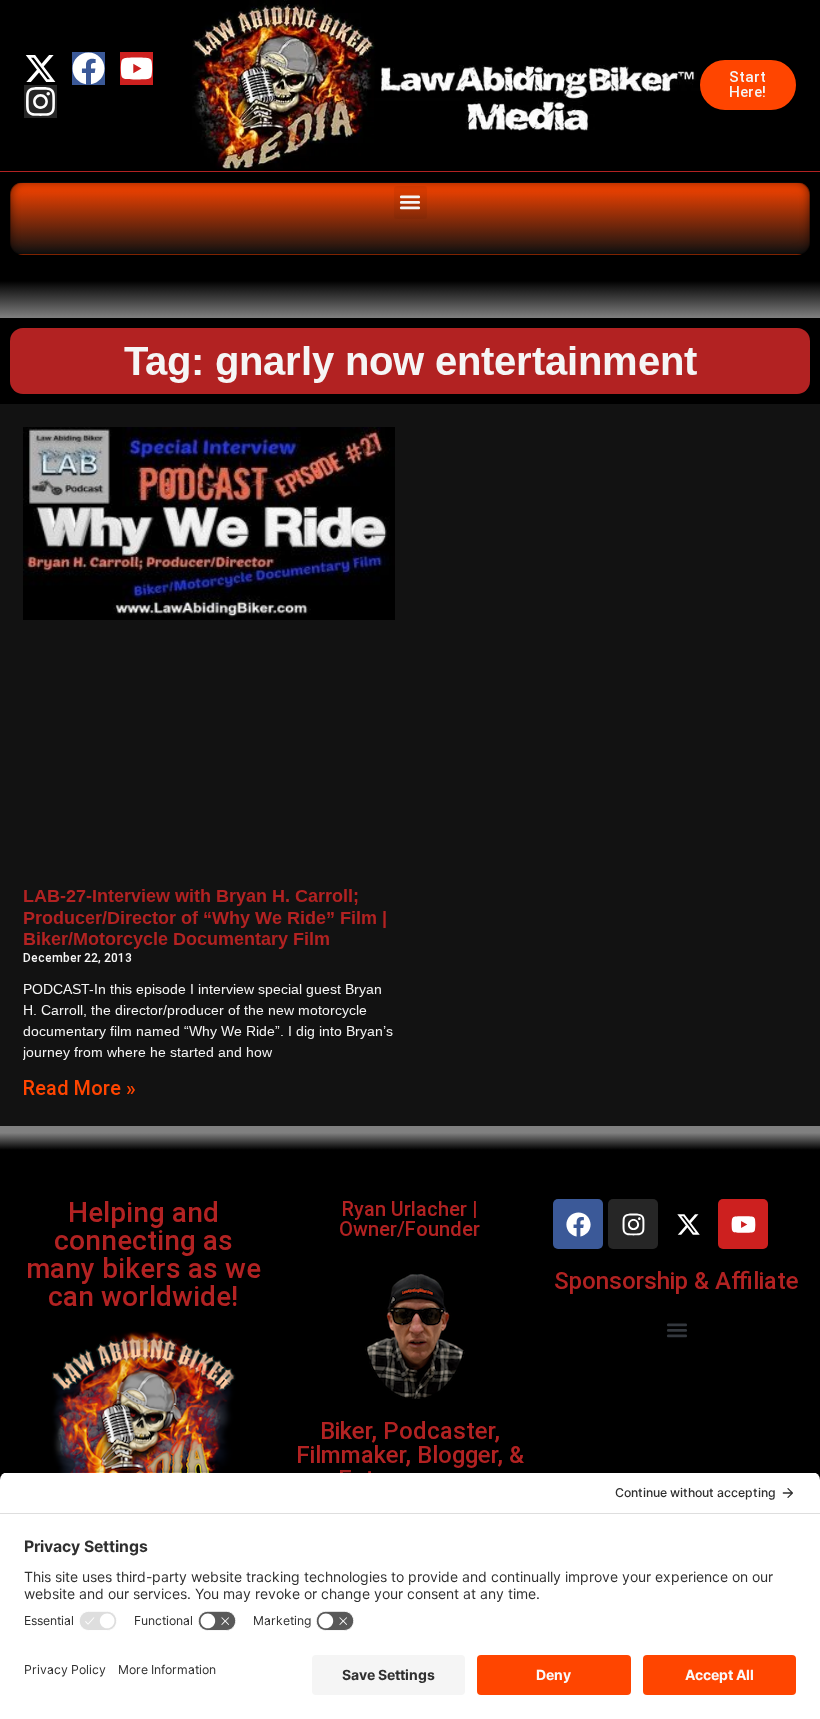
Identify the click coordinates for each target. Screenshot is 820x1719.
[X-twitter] (40, 68)
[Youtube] (136, 68)
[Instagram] (40, 101)
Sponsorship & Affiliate (676, 1281)
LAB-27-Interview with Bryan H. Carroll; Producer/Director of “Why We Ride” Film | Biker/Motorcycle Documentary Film (205, 917)
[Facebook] (88, 68)
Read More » (79, 1088)
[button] (410, 202)
